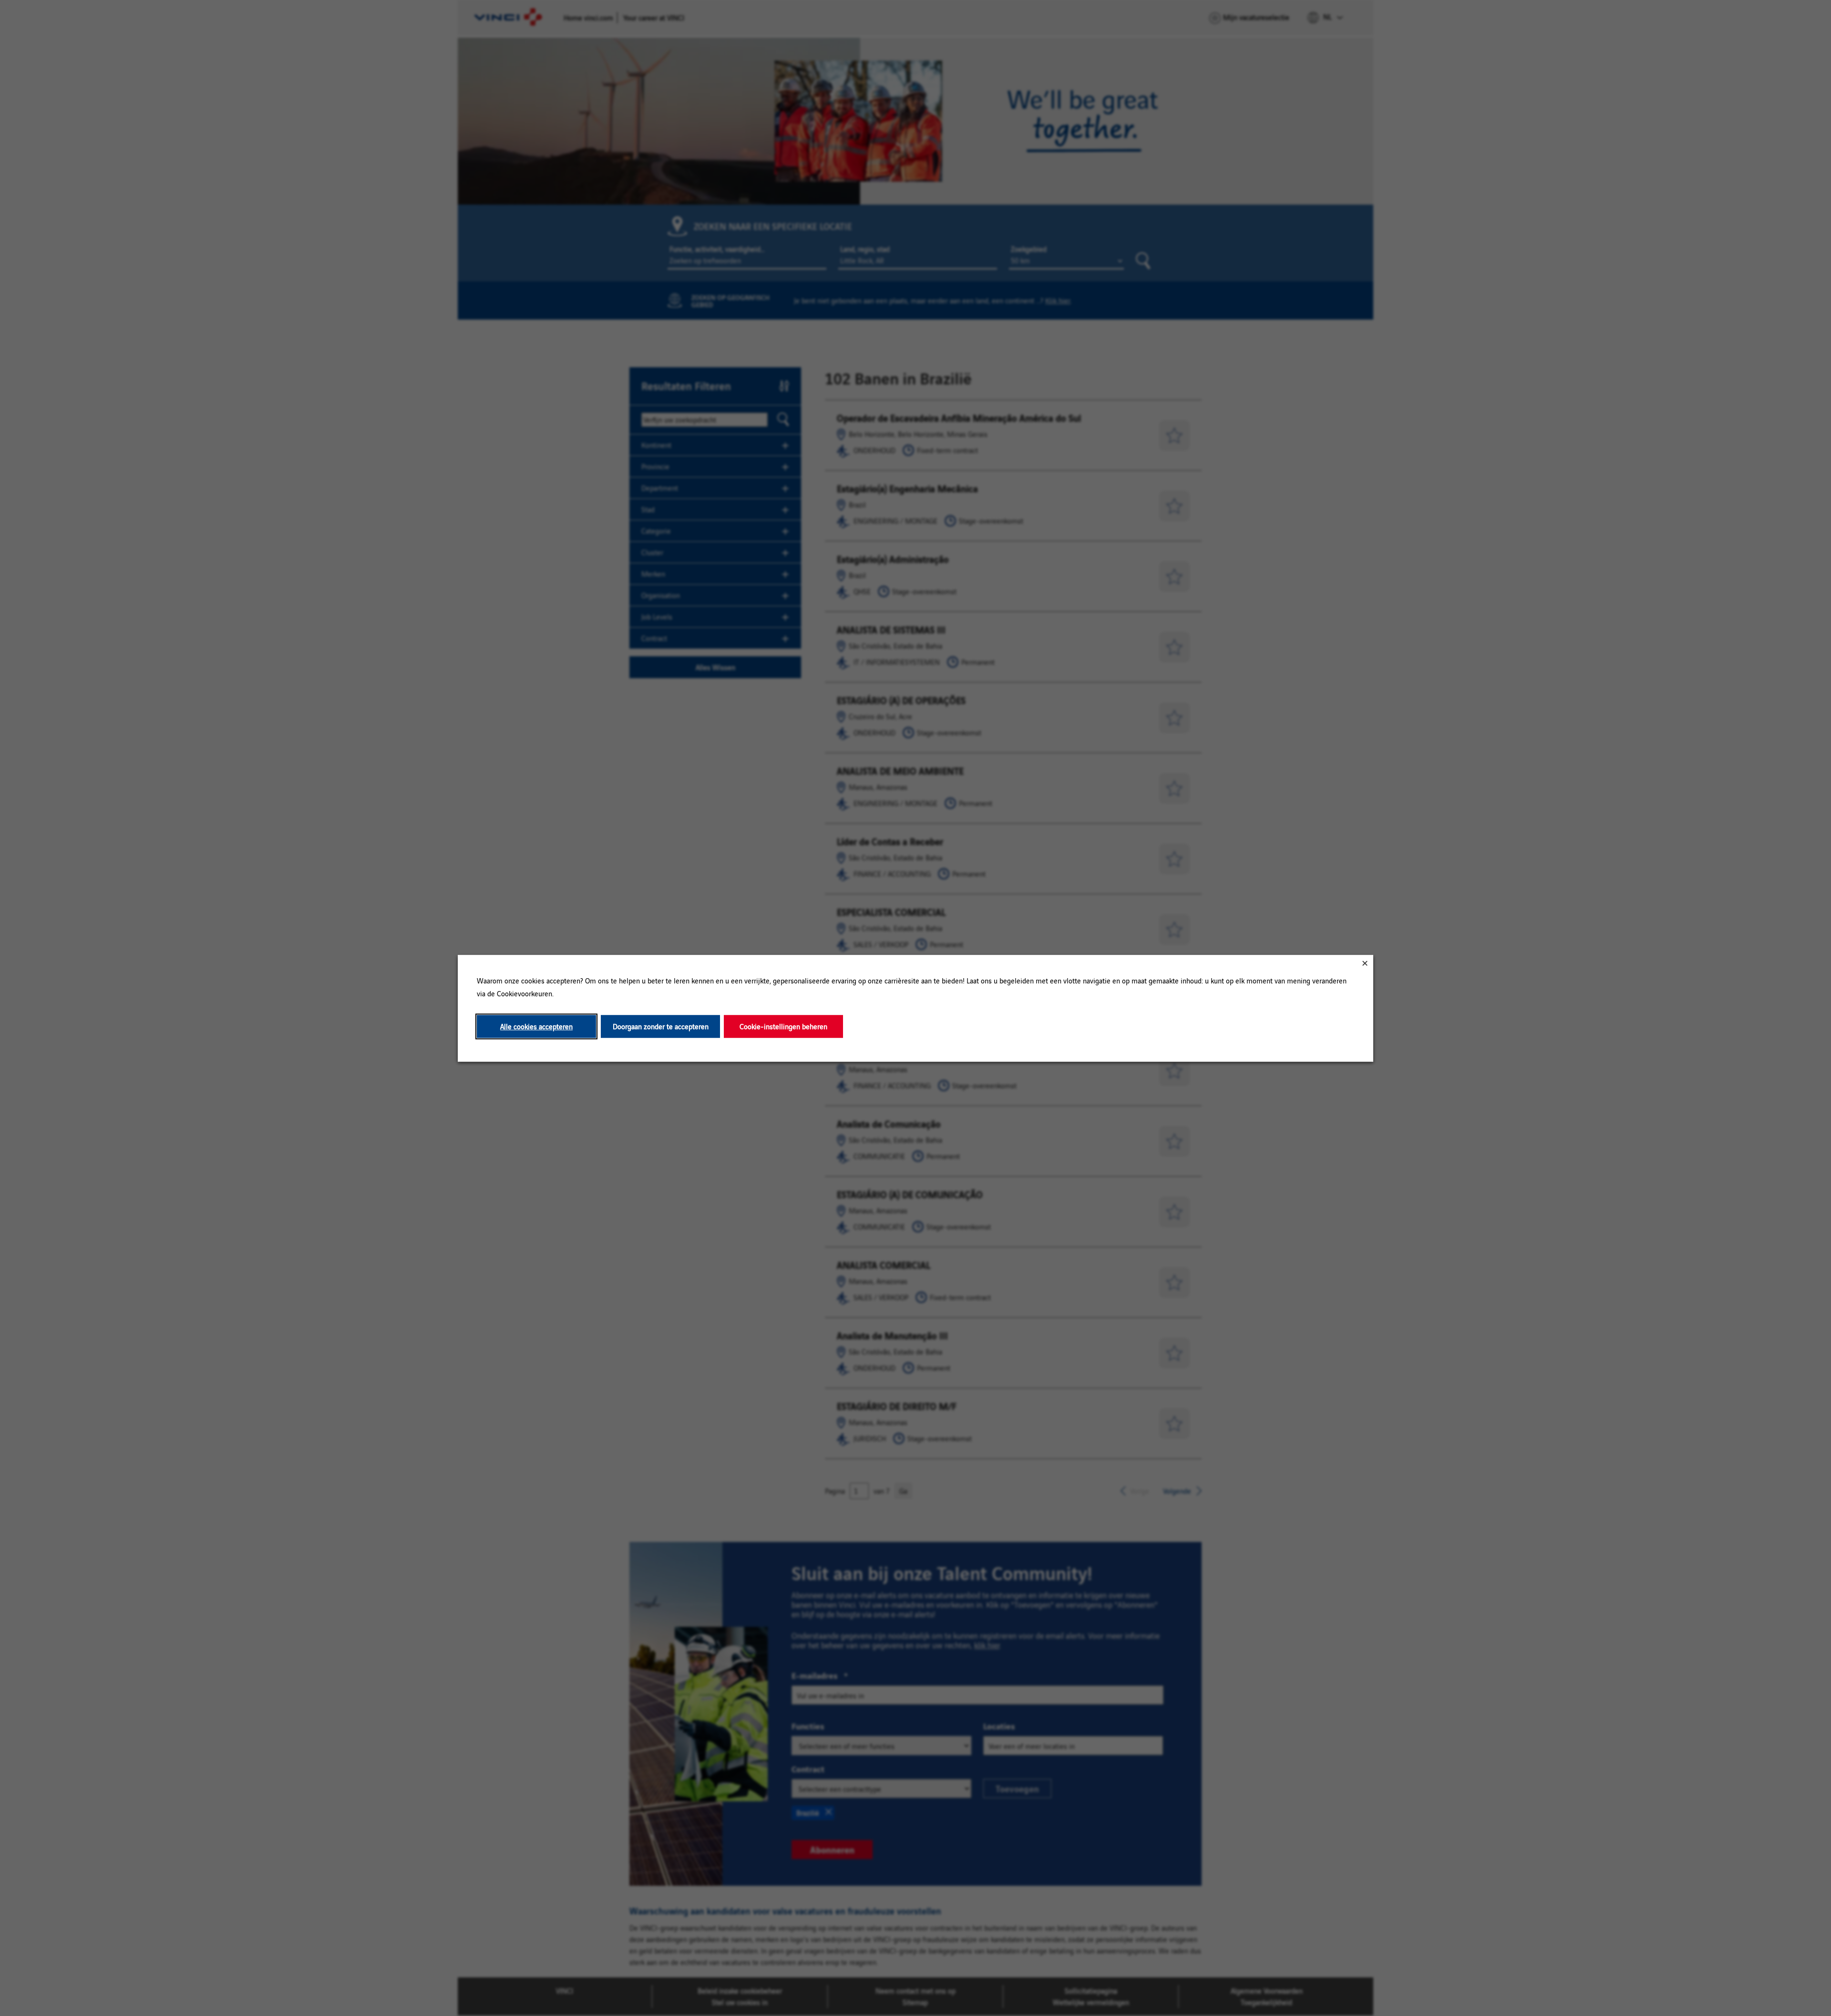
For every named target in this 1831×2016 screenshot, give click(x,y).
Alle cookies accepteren (536, 1026)
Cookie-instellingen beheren (783, 1026)
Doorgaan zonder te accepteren (661, 1026)
